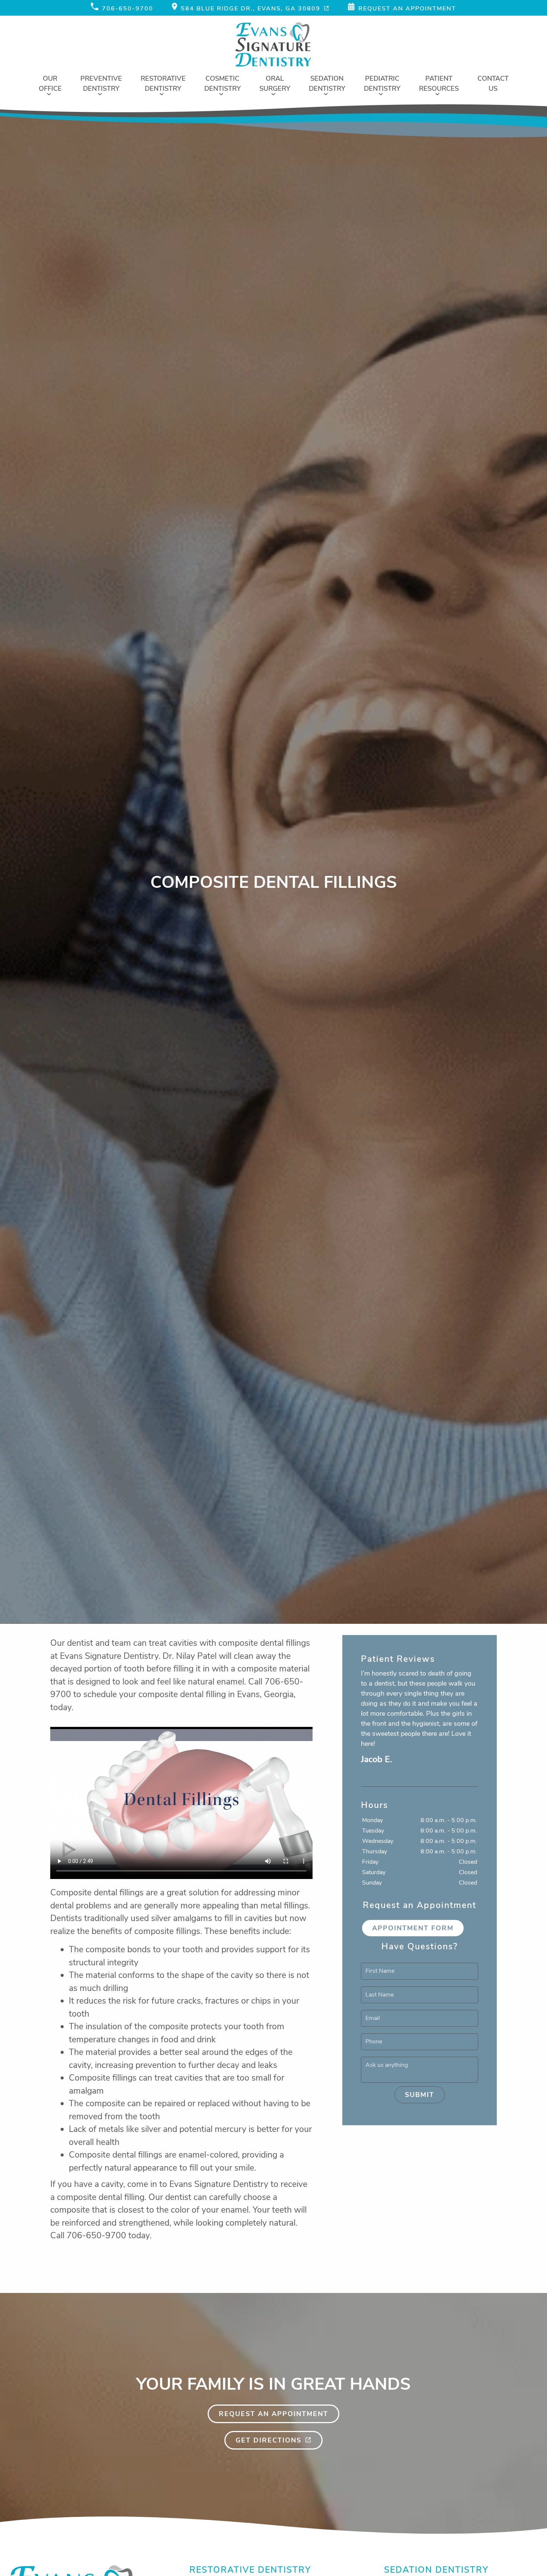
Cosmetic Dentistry (223, 83)
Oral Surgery (275, 83)
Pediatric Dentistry (382, 83)
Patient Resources (439, 83)
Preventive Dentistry (101, 83)
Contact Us (493, 83)
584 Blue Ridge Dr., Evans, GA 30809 (251, 9)
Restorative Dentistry (163, 83)
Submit (420, 2095)
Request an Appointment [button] (407, 9)
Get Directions (268, 2440)
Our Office (50, 83)
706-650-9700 (128, 9)
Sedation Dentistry (327, 83)
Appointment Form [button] (413, 1928)
